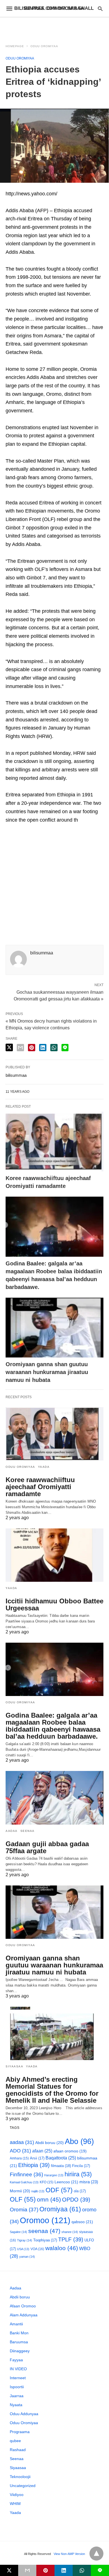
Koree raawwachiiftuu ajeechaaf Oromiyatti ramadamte (40, 1487)
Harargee (54, 2175)
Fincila (81, 2166)
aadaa (22, 2142)
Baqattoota (61, 2158)
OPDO (76, 2200)
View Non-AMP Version (69, 2554)
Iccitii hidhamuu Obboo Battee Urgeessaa (54, 1604)
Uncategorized (23, 2486)
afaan (42, 2151)
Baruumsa (19, 2342)
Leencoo (66, 2182)
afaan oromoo (70, 2151)
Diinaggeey (20, 2351)
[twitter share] (9, 1047)
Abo (79, 2141)
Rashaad (18, 2450)
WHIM (15, 2504)
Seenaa (28, 1831)
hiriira (78, 2174)
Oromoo (45, 2220)
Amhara (19, 2158)
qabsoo (82, 2222)
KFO (47, 2182)
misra (89, 2182)
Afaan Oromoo (23, 2306)
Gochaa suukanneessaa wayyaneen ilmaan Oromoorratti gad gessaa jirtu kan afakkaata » (59, 995)
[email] (27, 2570)
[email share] (20, 1048)
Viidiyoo (17, 2495)
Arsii (37, 2158)
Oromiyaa (60, 2209)
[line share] (65, 1048)
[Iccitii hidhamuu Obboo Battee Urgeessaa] (54, 1555)
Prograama (20, 2432)
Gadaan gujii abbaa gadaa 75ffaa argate (47, 1847)
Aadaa (12, 1831)
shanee (70, 2232)
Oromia (24, 2210)
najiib (38, 2191)
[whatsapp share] (54, 1048)
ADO (20, 2151)
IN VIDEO (18, 2369)
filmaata (61, 2166)
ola (80, 2191)
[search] (100, 9)
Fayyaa (16, 2360)
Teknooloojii (20, 2477)
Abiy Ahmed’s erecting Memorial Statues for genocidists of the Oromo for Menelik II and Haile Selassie (52, 2090)
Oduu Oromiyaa (44, 46)
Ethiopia (34, 2165)
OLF (23, 2199)
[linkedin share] (43, 1048)
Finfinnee (26, 2174)
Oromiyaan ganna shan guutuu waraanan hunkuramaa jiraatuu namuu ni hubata (47, 1372)
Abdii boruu (49, 2143)
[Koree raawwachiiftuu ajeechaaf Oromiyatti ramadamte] (54, 1141)
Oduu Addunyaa (24, 2414)
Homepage (15, 46)
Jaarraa (17, 2396)
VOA (37, 2249)
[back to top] (96, 2554)
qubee (15, 2441)
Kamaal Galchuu (24, 2182)
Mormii (20, 2191)
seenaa (44, 2231)
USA (23, 2249)
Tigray (25, 2240)
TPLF (71, 2239)
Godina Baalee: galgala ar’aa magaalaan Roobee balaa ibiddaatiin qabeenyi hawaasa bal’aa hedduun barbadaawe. (53, 1726)
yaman (27, 2257)
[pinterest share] (32, 1048)
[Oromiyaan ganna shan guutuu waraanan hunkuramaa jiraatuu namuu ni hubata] (54, 1328)
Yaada (44, 1467)
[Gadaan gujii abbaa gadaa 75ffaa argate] (54, 1798)
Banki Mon (19, 2333)
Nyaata (16, 2405)
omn (49, 2199)
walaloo (62, 2248)
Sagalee (18, 2232)
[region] (54, 27)
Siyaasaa (14, 2066)
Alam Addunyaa (24, 2315)
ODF (59, 2190)
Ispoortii (17, 2387)
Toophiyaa (45, 2240)
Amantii (16, 2324)
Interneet (18, 2378)
